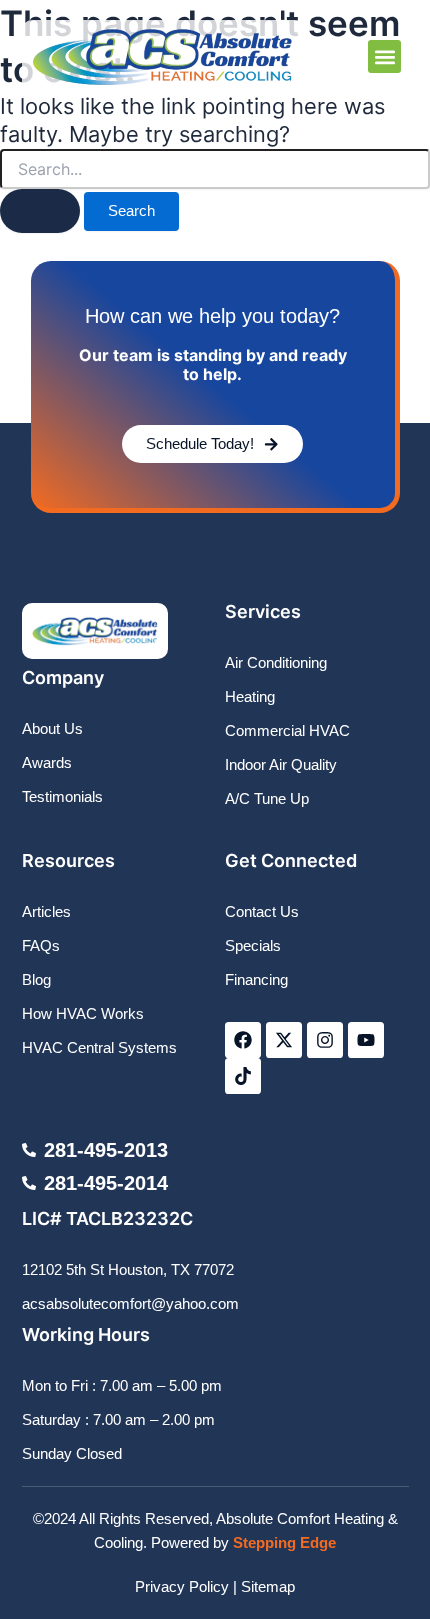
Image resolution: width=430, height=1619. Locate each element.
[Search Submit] (40, 211)
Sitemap (268, 1587)
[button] (384, 56)
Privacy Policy (182, 1587)
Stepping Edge (284, 1543)
